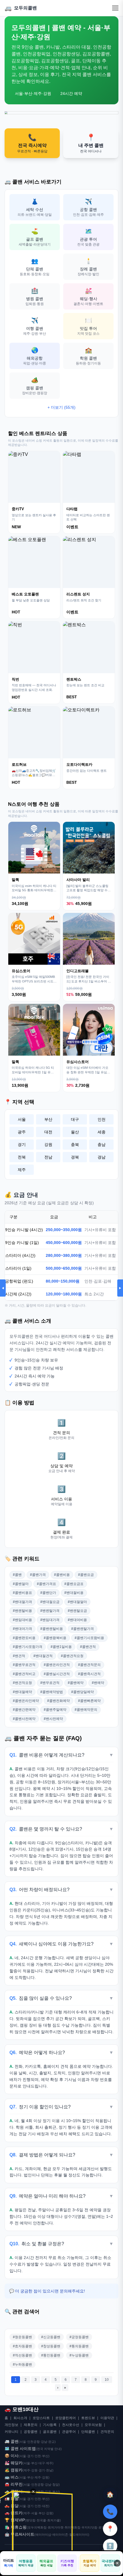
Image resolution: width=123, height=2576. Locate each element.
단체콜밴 (88, 2432)
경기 (22, 1145)
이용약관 (107, 2418)
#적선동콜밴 (22, 2355)
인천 (102, 1119)
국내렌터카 (110, 2563)
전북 (22, 1157)
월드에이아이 (79, 2535)
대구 (75, 1119)
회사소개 (20, 2418)
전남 (48, 1157)
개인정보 (11, 2425)
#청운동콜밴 (22, 2337)
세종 (102, 1132)
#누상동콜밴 (79, 2355)
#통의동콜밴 (79, 2346)
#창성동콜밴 (51, 2346)
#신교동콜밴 (51, 2337)
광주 (22, 1132)
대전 (48, 1132)
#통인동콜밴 (51, 2355)
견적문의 (107, 2432)
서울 (22, 1119)
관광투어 (69, 2432)
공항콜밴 (31, 2432)
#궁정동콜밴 (79, 2337)
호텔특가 (90, 2563)
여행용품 (26, 2563)
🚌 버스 (12, 2477)
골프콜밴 (50, 2432)
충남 (102, 1145)
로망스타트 (41, 2418)
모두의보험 (93, 2425)
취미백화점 (73, 2527)
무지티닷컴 (89, 2527)
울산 (75, 1132)
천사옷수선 (71, 2425)
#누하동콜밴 (22, 2364)
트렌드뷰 (88, 2418)
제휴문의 (31, 2425)
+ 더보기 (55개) (61, 407)
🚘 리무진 (14, 2484)
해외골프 (46, 2563)
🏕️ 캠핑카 (14, 2470)
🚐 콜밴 (12, 2441)
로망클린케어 (66, 2418)
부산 (48, 1119)
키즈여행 (67, 2563)
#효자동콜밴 (22, 2346)
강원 (48, 1145)
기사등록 (50, 2425)
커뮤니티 (11, 2432)
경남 (102, 1157)
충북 (75, 1145)
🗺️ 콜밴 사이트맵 (20, 2449)
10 (107, 2380)
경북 (75, 1157)
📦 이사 (12, 2456)
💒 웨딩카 (14, 2463)
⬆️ (110, 2546)
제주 (22, 1170)
